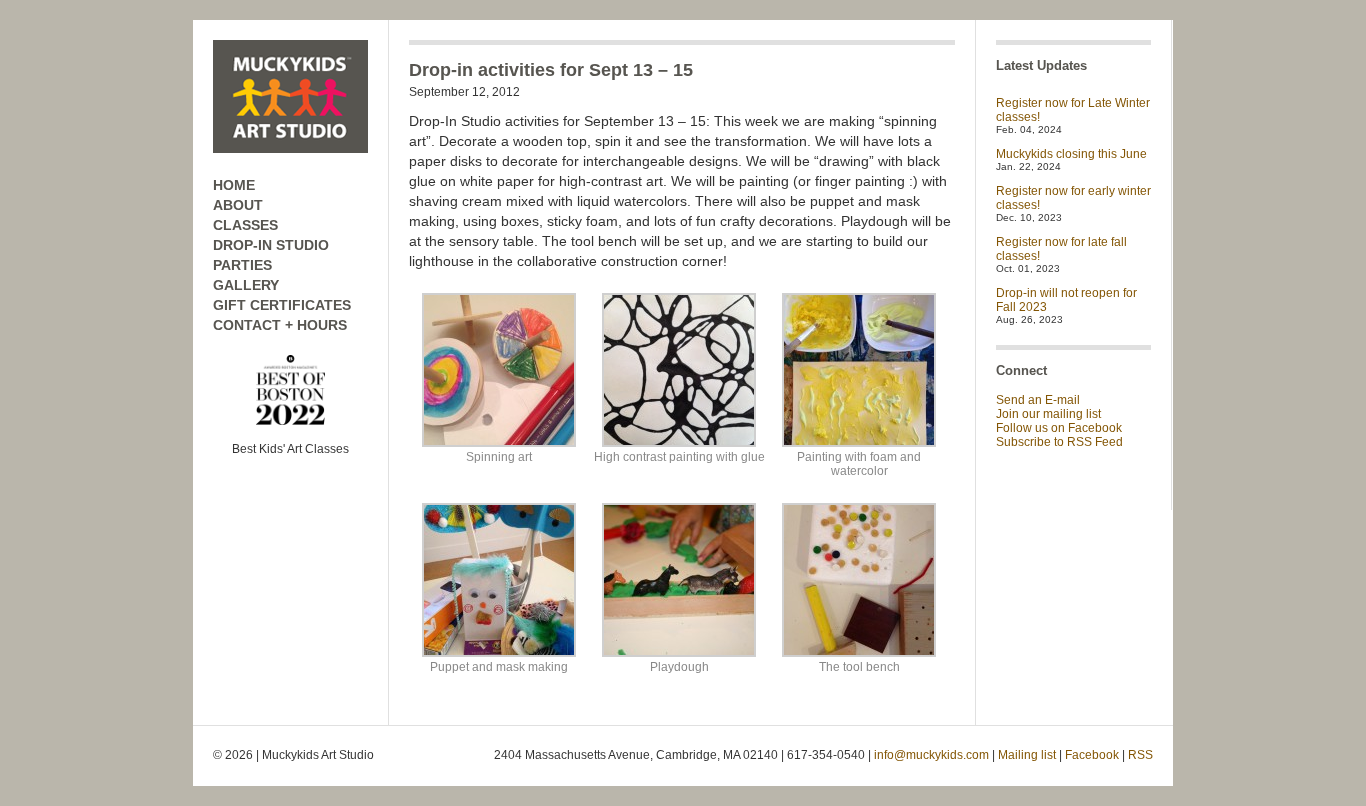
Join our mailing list (1048, 414)
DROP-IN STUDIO (271, 245)
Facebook (1092, 755)
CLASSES (245, 225)
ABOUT (238, 205)
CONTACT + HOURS (280, 325)
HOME (234, 185)
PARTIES (242, 265)
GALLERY (246, 285)
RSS (1140, 755)
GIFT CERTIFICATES (282, 305)
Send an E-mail (1038, 400)
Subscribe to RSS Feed (1059, 442)
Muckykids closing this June (1071, 154)
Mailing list (1027, 755)
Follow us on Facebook (1059, 428)
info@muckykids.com (931, 755)
